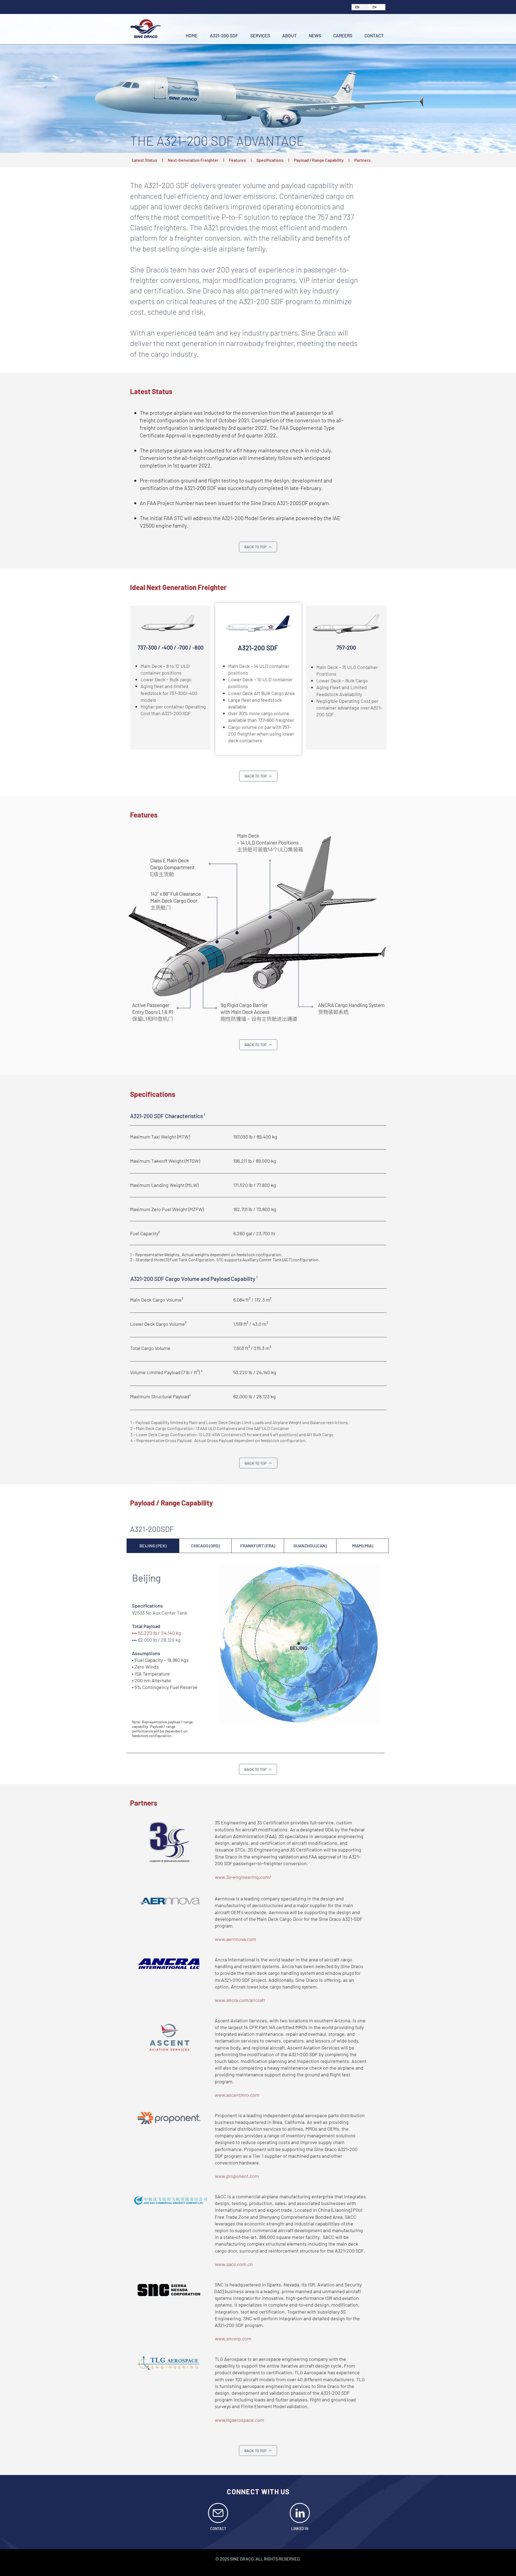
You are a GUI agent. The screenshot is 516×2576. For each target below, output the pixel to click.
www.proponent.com (237, 2176)
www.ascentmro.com (237, 2095)
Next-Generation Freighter (193, 160)
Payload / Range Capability (318, 160)
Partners (362, 160)
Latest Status (144, 160)
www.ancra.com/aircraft (240, 2000)
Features (237, 160)
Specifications (270, 160)
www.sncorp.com (233, 2339)
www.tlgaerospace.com (239, 2420)
